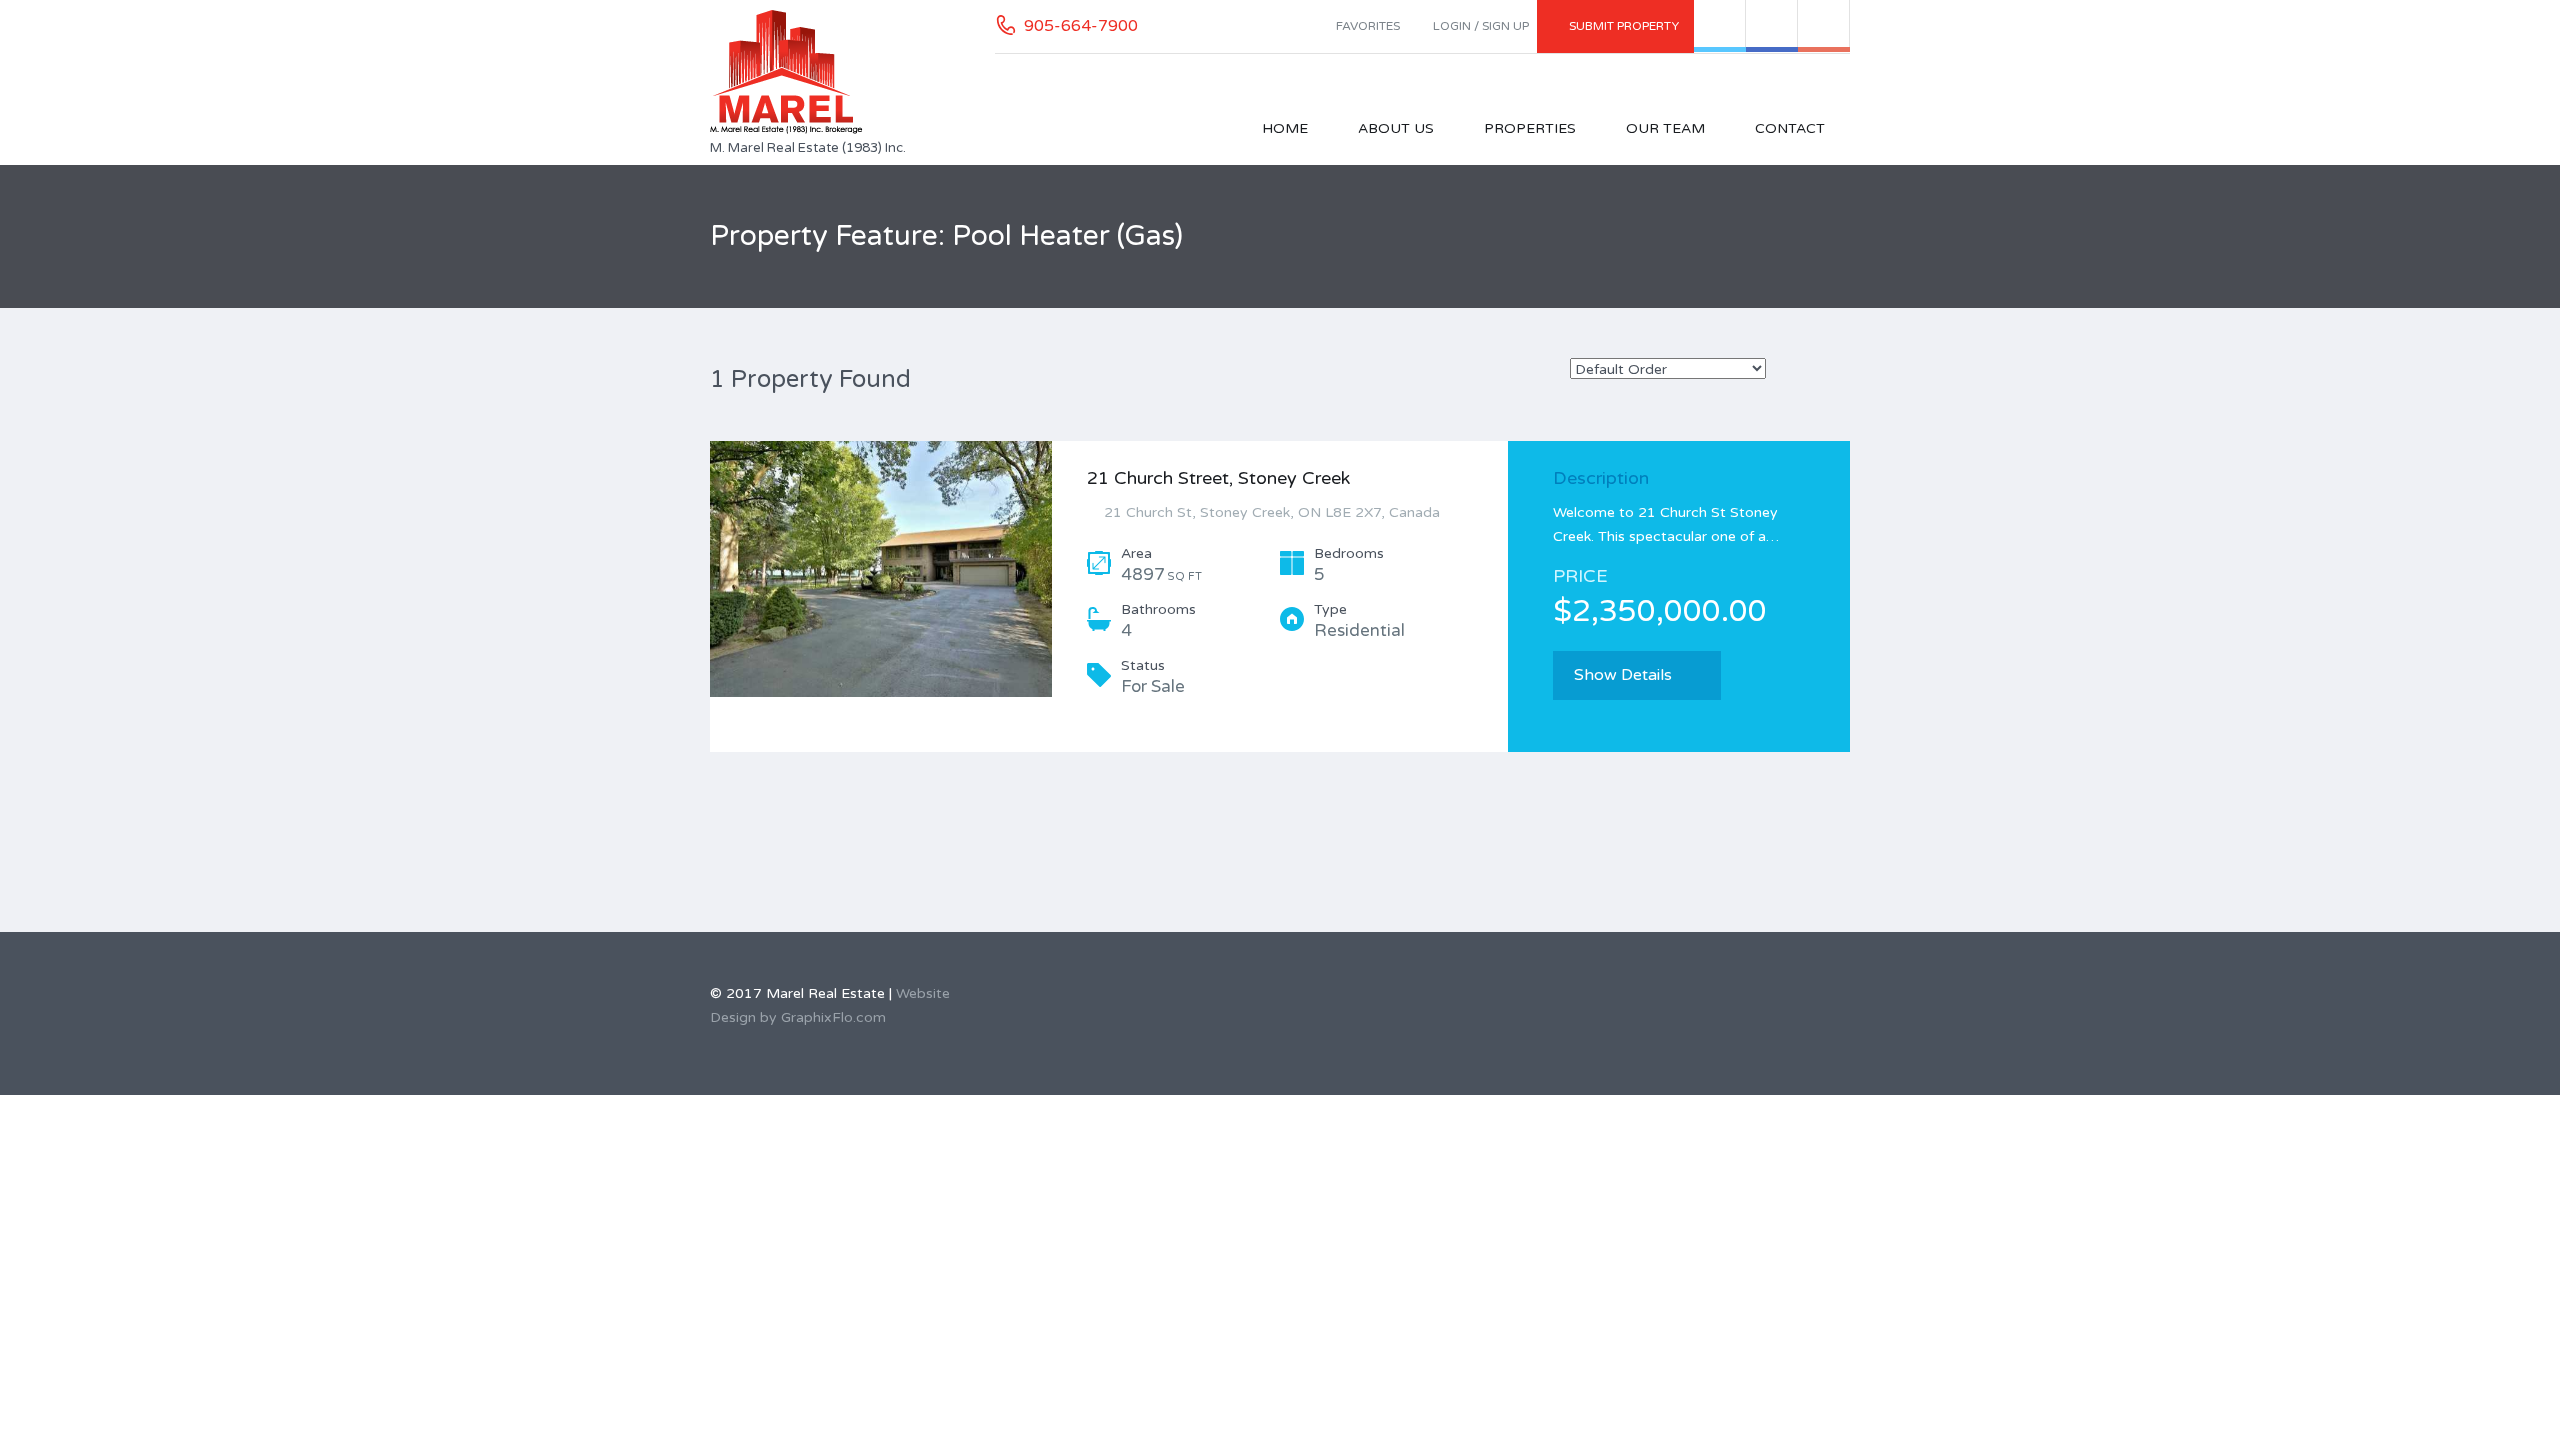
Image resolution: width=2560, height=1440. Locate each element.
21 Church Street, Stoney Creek (1218, 478)
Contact (1790, 128)
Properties (1530, 128)
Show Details (1623, 675)
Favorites (1368, 26)
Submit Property (1624, 26)
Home (1285, 128)
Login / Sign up (1481, 26)
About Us (1396, 128)
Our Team (1665, 128)
